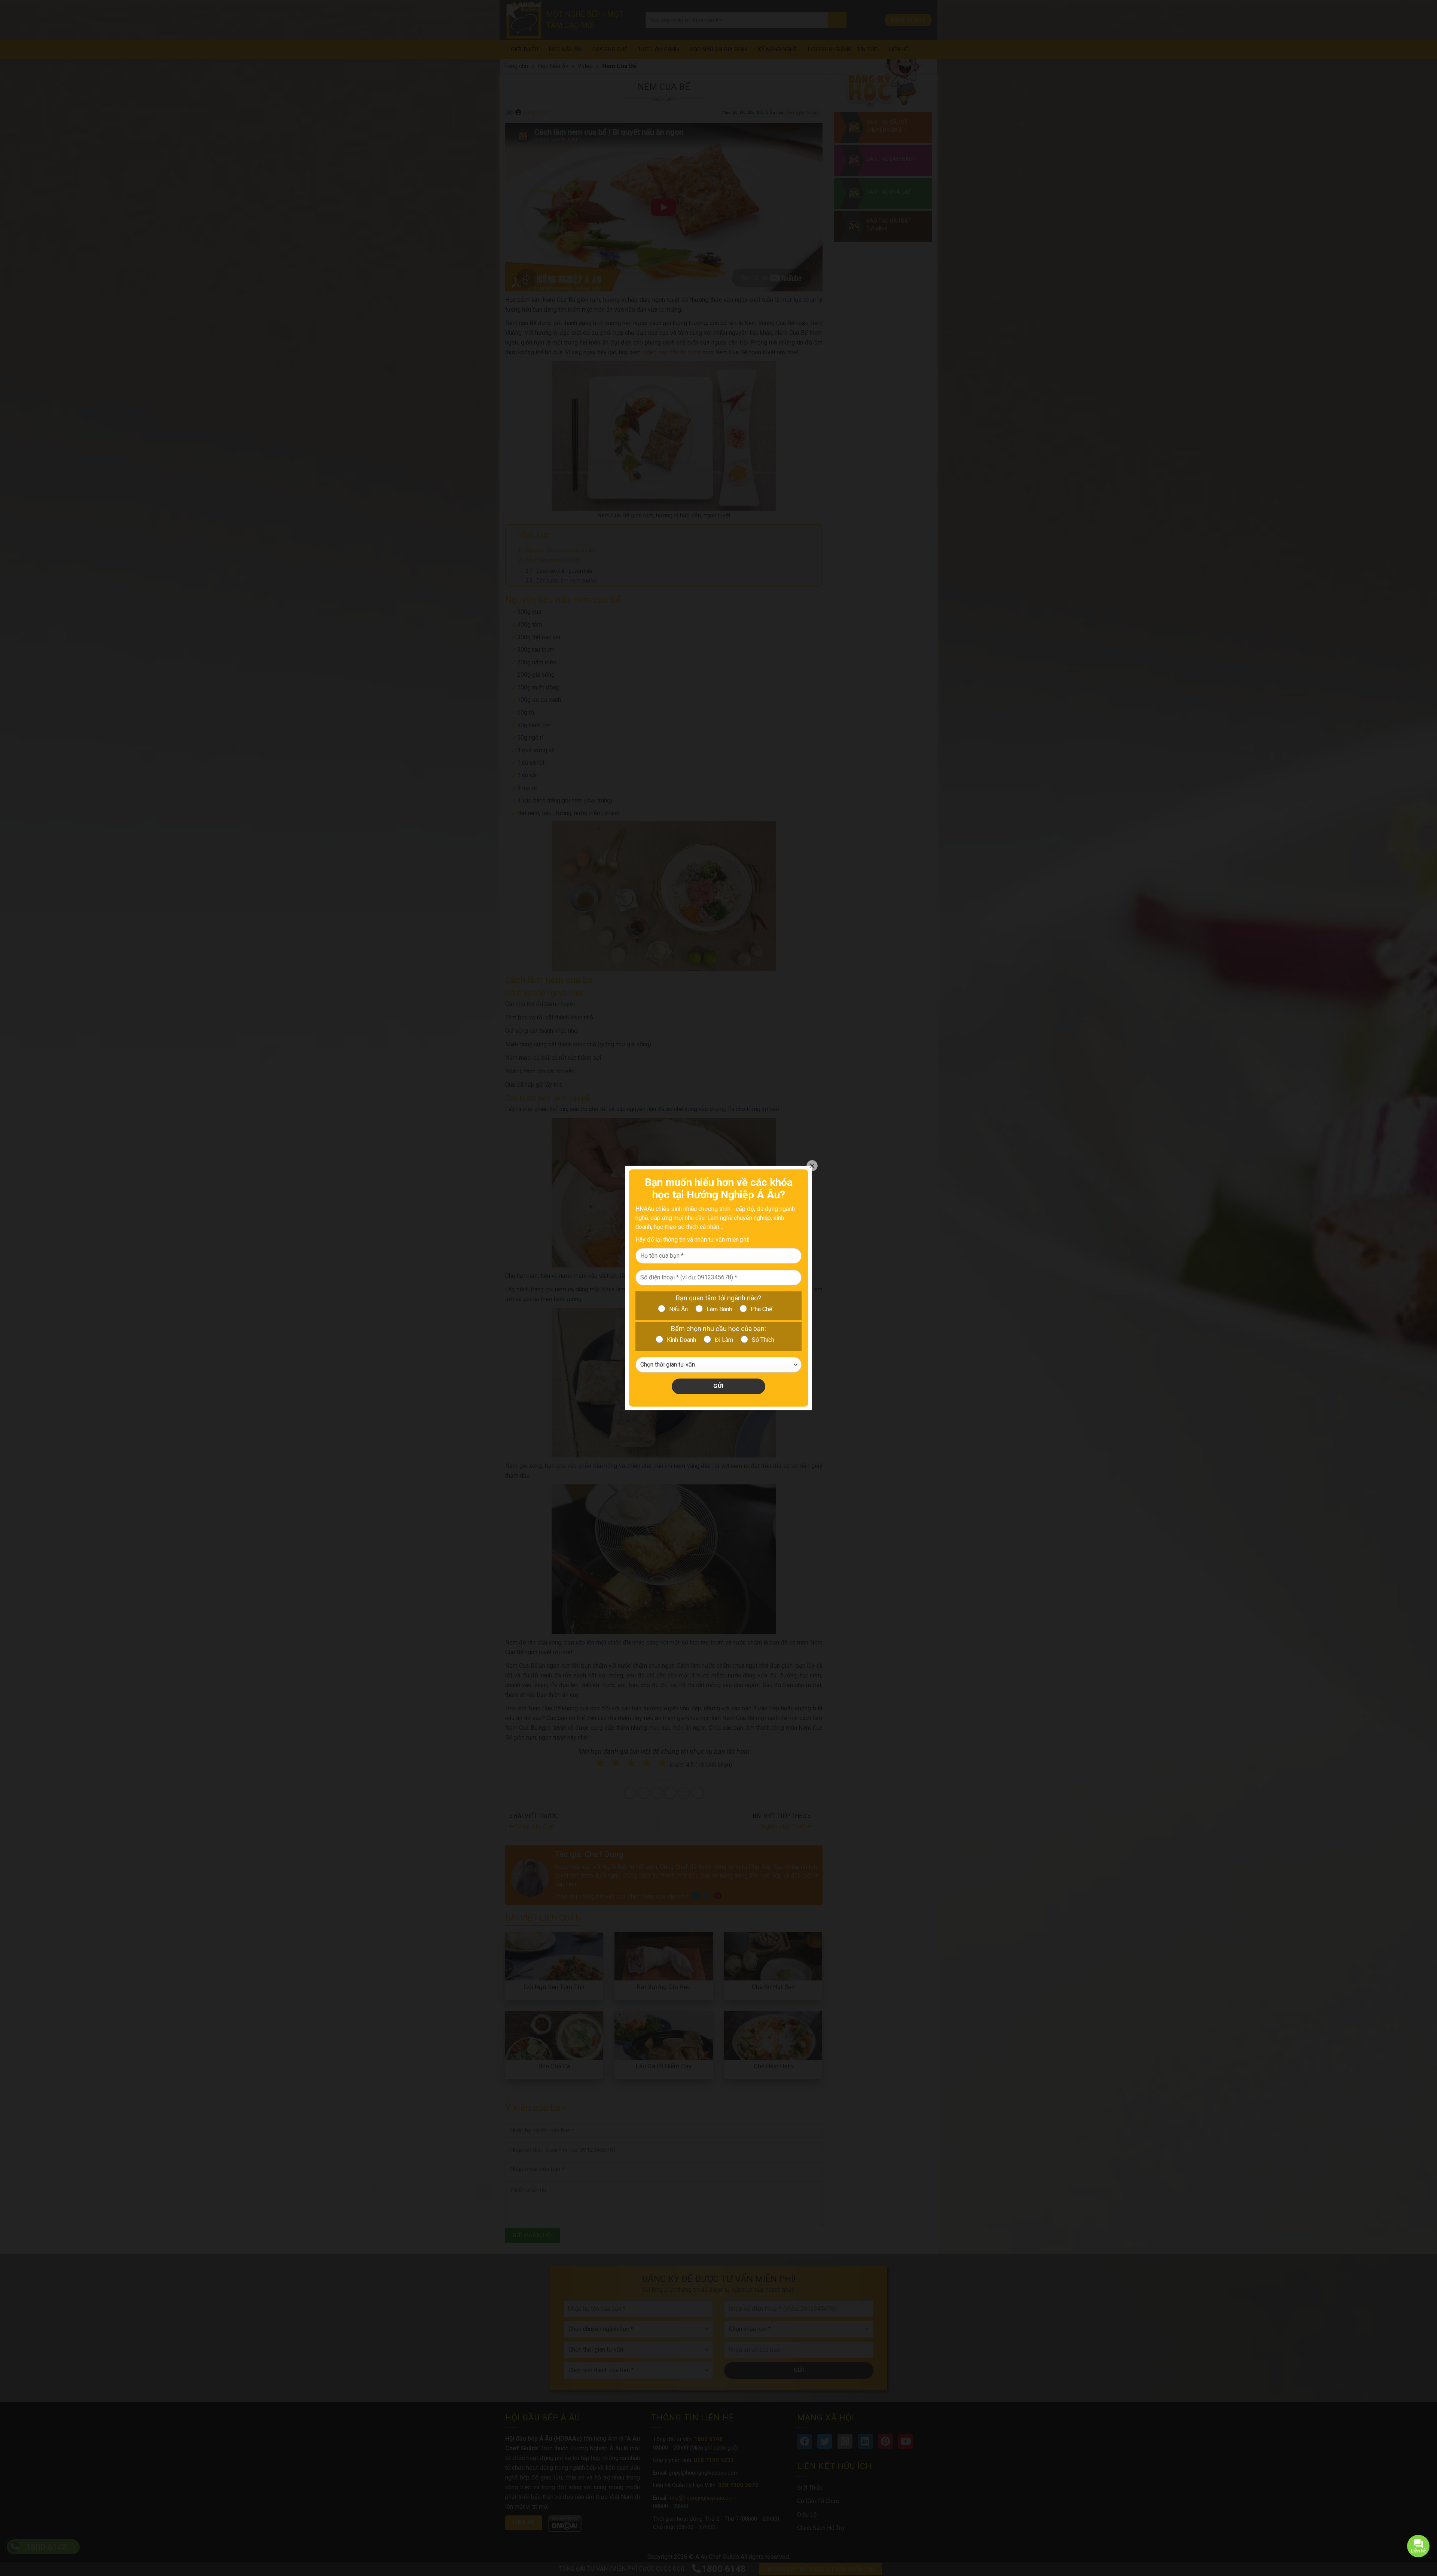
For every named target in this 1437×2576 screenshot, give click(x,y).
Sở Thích (763, 1340)
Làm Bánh (719, 1309)
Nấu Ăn (678, 1309)
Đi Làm (724, 1340)
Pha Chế (761, 1309)
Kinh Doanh (681, 1340)
